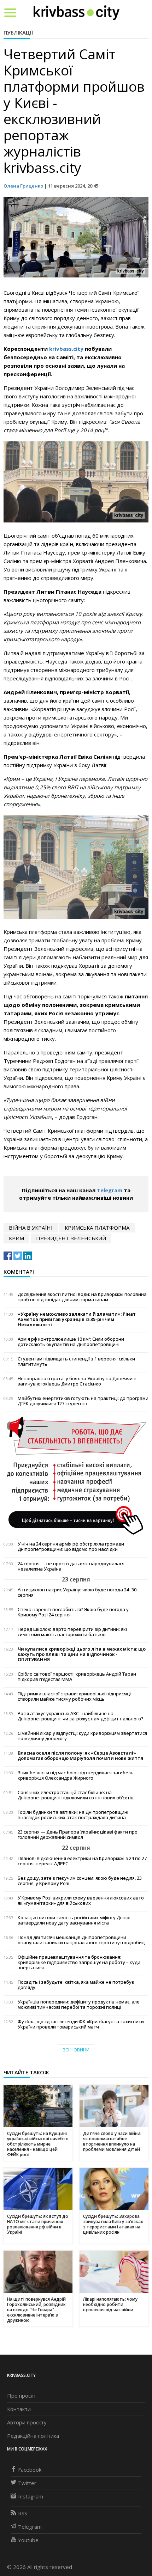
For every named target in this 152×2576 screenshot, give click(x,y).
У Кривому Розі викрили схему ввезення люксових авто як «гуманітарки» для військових (81, 1901)
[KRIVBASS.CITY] (77, 12)
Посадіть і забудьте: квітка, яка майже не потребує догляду (76, 1985)
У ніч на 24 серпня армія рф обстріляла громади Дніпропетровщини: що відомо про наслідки (71, 1547)
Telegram (110, 1190)
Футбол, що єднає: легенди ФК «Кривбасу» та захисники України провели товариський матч (81, 2024)
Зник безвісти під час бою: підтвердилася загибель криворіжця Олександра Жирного (76, 1775)
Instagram (31, 2496)
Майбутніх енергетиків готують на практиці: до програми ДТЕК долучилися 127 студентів (83, 1401)
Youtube (28, 2540)
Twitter (27, 2483)
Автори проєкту (27, 2422)
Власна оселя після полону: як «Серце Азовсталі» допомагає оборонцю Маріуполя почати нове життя (80, 1756)
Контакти (19, 2409)
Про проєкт (22, 2396)
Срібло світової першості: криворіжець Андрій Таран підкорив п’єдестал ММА (77, 1677)
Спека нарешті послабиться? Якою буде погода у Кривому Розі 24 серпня (73, 1612)
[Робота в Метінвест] (76, 1475)
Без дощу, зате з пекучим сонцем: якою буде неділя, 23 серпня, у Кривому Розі (80, 1881)
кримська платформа (97, 1228)
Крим (16, 1238)
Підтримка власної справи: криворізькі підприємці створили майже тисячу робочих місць (74, 1696)
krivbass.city (66, 349)
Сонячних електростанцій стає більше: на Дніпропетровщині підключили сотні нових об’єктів (76, 1795)
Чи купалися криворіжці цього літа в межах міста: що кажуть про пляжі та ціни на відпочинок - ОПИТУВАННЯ (82, 1654)
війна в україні (31, 1228)
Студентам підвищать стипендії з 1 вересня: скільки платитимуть (76, 1362)
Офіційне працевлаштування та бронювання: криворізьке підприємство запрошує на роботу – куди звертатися (79, 1962)
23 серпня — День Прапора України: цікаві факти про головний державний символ (78, 1835)
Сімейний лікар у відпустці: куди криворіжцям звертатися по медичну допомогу (82, 1736)
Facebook (30, 2470)
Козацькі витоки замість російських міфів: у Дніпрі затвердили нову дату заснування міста (74, 1920)
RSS (23, 2513)
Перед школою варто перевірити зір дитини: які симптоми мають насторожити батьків (72, 1632)
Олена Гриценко (23, 186)
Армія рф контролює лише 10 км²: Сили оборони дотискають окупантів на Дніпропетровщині (71, 1342)
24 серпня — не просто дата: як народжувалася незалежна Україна (71, 1566)
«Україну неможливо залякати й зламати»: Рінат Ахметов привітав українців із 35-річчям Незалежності (77, 1319)
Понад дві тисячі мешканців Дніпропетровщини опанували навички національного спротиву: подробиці (82, 1940)
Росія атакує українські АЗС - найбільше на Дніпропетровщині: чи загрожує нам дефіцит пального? (80, 1716)
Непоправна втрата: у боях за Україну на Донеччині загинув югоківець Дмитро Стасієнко (77, 1381)
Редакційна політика (33, 2436)
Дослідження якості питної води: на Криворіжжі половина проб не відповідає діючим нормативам (82, 1297)
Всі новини (76, 2050)
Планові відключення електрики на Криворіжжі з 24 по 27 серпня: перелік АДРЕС (82, 1861)
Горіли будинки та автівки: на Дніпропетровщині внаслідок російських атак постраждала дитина (73, 1815)
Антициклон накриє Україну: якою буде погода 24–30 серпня (77, 1592)
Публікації (18, 32)
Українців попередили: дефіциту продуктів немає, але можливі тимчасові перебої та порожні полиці (79, 2005)
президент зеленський (71, 1238)
